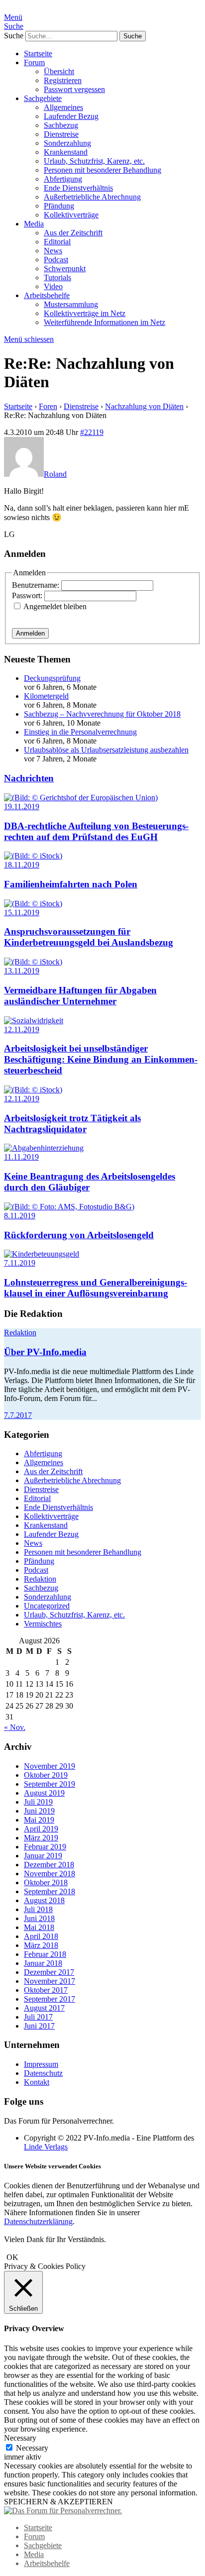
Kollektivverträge (71, 215)
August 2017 (44, 2008)
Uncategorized (47, 1606)
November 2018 (50, 1874)
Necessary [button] (20, 2438)
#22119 (92, 432)
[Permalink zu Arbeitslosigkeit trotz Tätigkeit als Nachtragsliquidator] (33, 1090)
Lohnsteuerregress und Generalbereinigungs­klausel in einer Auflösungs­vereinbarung (96, 1288)
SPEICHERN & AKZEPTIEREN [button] (58, 2502)
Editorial (57, 242)
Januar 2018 (43, 1963)
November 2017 (50, 1981)
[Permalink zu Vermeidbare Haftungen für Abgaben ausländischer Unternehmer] (33, 962)
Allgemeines (63, 107)
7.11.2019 (20, 1263)
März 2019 (41, 1838)
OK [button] (12, 2257)
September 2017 (50, 1999)
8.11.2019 (20, 1216)
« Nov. (15, 1727)
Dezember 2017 (49, 1972)
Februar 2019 (45, 1847)
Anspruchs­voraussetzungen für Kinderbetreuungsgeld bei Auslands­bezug (89, 937)
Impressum (41, 2064)
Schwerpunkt (65, 268)
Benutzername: (37, 585)
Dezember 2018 (49, 1865)
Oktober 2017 (46, 1990)
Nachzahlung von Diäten (144, 406)
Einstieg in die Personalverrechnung (80, 732)
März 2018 (41, 1945)
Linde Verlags (46, 2147)
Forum (34, 62)
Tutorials (57, 277)
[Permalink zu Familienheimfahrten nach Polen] (33, 856)
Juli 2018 (38, 1909)
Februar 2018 (45, 1954)
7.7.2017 (18, 1415)
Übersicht (59, 71)
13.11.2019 (22, 971)
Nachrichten (29, 778)
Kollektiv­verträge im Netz (85, 313)
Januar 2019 (43, 1856)
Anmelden (30, 633)
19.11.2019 (22, 806)
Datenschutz (43, 2073)
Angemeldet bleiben (55, 606)
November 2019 (50, 1766)
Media (34, 224)
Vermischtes (43, 1624)
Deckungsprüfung (52, 678)
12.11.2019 (22, 1029)
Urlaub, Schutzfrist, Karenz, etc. (94, 161)
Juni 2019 (39, 1811)
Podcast (56, 260)
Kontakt (37, 2082)
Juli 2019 (38, 1802)
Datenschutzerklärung (38, 2221)
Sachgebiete (43, 98)
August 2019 (44, 1793)
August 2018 (44, 1900)
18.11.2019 (22, 865)
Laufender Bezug (71, 116)
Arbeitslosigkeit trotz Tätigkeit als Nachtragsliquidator (72, 1124)
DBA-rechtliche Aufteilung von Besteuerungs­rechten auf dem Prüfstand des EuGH (96, 831)
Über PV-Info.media (45, 1352)
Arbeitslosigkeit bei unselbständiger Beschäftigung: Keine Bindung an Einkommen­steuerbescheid (101, 1059)
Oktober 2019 (46, 1775)
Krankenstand (66, 152)
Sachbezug (61, 125)
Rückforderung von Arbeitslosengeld (79, 1235)
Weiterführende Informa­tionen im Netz (104, 322)
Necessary (32, 2448)
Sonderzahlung (67, 143)
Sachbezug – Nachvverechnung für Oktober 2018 (102, 714)
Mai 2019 (39, 1820)
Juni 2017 (39, 2026)
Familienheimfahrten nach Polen (71, 884)
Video (53, 286)
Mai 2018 (39, 1927)
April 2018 (41, 1936)
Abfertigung (63, 179)
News (53, 251)
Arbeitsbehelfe (47, 295)
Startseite (38, 54)
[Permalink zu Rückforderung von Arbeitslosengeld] (69, 1207)
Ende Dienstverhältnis (78, 188)
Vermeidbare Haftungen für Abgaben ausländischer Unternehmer (80, 996)
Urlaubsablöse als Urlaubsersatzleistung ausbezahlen (106, 750)
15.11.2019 (22, 912)
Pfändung (59, 206)
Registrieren (63, 80)
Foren (48, 406)
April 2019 (41, 1829)
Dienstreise (61, 134)
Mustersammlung (71, 304)
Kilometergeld (46, 696)
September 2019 (50, 1784)
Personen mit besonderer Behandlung (102, 170)
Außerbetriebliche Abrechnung (92, 197)
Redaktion (20, 1333)
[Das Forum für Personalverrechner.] (63, 2511)
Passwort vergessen (74, 89)
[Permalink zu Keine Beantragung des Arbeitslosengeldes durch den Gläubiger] (44, 1148)
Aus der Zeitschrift (73, 233)
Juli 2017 (38, 2017)
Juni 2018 (39, 1918)
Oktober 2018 (46, 1882)
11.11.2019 (21, 1157)
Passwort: (28, 595)
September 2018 (50, 1891)
